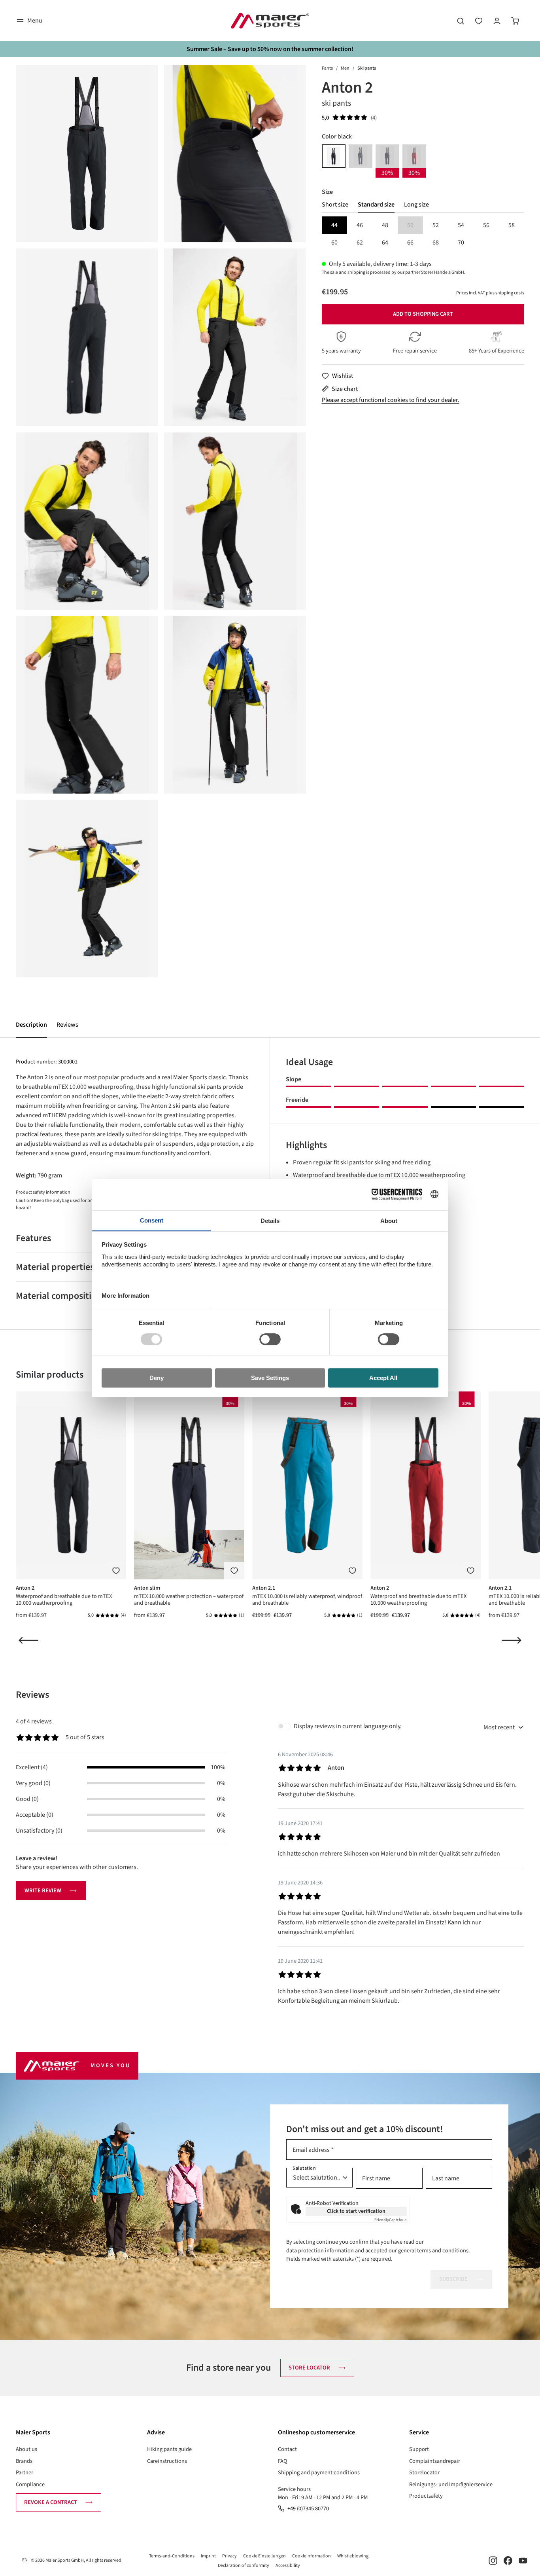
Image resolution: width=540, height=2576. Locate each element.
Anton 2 (25, 1588)
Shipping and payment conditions (319, 2473)
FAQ (283, 2461)
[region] (161, 521)
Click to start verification (356, 2211)
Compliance (30, 2484)
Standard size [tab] (376, 205)
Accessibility (288, 2566)
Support (419, 2449)
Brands (24, 2461)
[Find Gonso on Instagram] (493, 2560)
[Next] (512, 1640)
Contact (287, 2449)
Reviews (67, 1025)
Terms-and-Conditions (172, 2556)
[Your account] (497, 21)
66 (410, 243)
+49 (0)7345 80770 (308, 2509)
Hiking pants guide (169, 2449)
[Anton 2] (87, 154)
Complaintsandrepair (435, 2461)
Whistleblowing (353, 2556)
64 (385, 243)
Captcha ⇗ (391, 2220)
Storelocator (424, 2473)
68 (436, 243)
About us (26, 2449)
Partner (25, 2473)
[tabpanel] (423, 234)
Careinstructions (167, 2461)
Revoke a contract (51, 2502)
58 (512, 225)
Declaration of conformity (244, 2566)
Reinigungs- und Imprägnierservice (451, 2484)
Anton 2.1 (264, 1588)
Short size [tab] (335, 205)
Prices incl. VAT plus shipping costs (490, 293)
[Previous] (28, 1640)
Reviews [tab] (32, 1695)
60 (334, 243)
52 (436, 225)
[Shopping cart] (515, 21)
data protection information (320, 2251)
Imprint (208, 2556)
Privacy (229, 2556)
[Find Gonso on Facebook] (508, 2560)
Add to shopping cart (423, 314)
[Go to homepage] (270, 21)
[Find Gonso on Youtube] (523, 2560)
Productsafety (426, 2496)
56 (486, 225)
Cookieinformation (312, 2556)
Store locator (309, 2368)
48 (385, 225)
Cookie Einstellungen (264, 2556)
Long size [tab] (416, 205)
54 (461, 225)
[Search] (461, 21)
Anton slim (147, 1588)
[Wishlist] (479, 21)
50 (415, 226)
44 (334, 225)
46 (360, 225)
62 (360, 243)
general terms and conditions (433, 2251)
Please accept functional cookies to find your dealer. (391, 400)
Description (31, 1025)
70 (461, 243)
